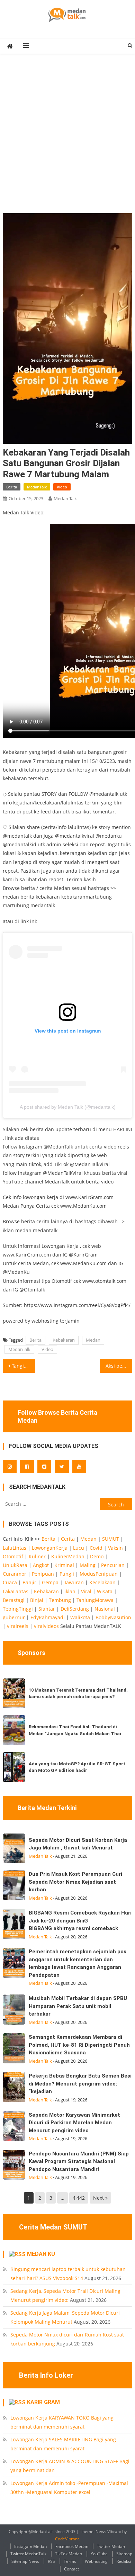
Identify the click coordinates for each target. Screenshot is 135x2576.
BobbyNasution (113, 1617)
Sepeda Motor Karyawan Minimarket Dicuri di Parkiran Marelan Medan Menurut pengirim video (74, 2123)
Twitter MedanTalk (28, 2554)
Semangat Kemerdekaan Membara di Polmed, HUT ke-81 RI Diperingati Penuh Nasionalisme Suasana (79, 2045)
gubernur (14, 1617)
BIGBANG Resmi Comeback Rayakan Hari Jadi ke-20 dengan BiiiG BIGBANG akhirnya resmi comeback (80, 1921)
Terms (70, 2561)
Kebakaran (64, 1340)
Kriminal (64, 1565)
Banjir (29, 1582)
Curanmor (15, 1574)
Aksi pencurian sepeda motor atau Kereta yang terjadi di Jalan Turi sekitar (119, 1366)
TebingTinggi (18, 1609)
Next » (100, 2198)
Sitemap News (25, 2561)
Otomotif (13, 1556)
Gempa (50, 1582)
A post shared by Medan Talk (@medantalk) (68, 1107)
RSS (51, 2561)
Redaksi (124, 2561)
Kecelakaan (102, 1582)
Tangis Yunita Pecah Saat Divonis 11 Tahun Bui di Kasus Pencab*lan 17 (24, 1366)
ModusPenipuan (99, 1574)
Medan (93, 1340)
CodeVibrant (67, 2539)
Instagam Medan (30, 2546)
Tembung (60, 1600)
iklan (70, 1591)
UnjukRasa (15, 1565)
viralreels (18, 1626)
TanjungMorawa (95, 1600)
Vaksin (115, 1548)
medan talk (65, 498)
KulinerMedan (68, 1556)
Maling (88, 1565)
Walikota (80, 1617)
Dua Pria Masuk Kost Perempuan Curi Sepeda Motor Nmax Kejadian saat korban (75, 1882)
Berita (12, 487)
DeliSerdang (75, 1609)
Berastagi (14, 1600)
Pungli (67, 1574)
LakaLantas (16, 1591)
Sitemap (124, 2554)
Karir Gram (43, 2402)
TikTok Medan (69, 2554)
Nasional (105, 1609)
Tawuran (74, 1582)
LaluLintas (15, 1548)
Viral (86, 1591)
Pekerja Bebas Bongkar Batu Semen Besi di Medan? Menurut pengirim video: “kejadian (80, 2084)
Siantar (47, 1609)
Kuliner (37, 1556)
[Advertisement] (67, 142)
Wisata (105, 1591)
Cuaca (10, 1582)
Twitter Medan (111, 2546)
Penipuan (43, 1574)
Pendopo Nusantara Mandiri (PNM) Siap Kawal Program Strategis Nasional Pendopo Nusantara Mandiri (79, 2161)
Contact (71, 2569)
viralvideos (46, 1626)
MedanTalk (37, 487)
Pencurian (113, 1565)
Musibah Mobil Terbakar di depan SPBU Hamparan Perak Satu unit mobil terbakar (78, 2006)
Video (62, 487)
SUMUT (111, 1539)
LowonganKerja (50, 1548)
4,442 (79, 2198)
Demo (97, 1556)
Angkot (41, 1565)
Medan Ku (41, 2254)
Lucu (79, 1548)
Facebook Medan (72, 2546)
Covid (96, 1548)
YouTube (99, 2554)
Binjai (37, 1600)
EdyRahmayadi (48, 1617)
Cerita (68, 1539)
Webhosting (96, 2561)
